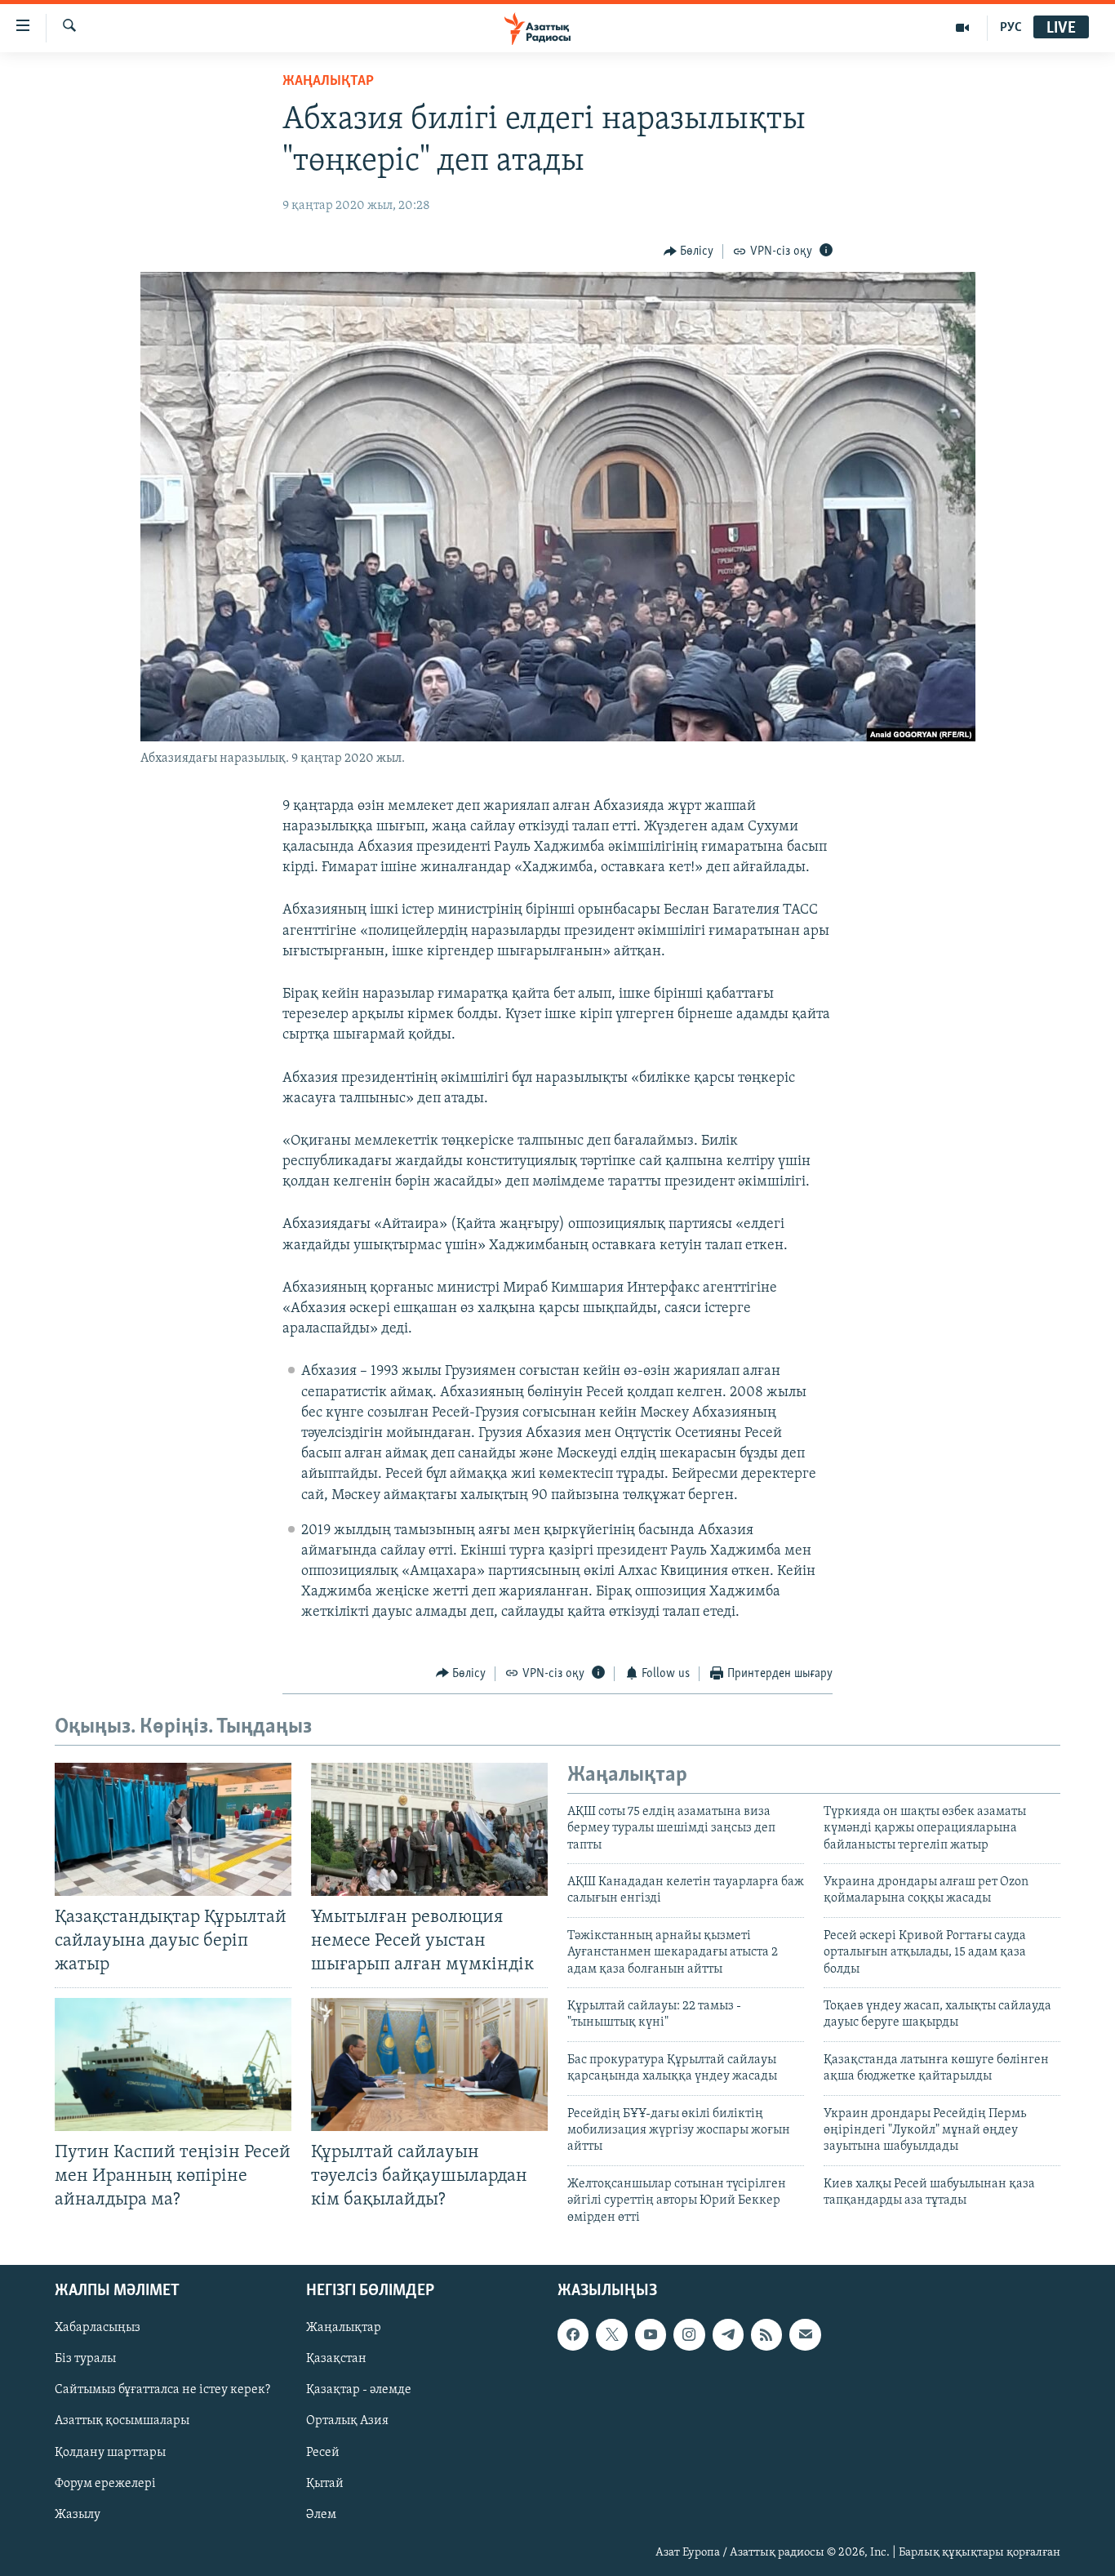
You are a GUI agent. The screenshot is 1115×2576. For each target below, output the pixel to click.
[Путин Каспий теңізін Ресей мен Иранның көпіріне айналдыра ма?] (173, 2064)
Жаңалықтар (344, 2328)
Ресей (323, 2452)
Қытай (325, 2484)
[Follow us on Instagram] (689, 2334)
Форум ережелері (105, 2484)
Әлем (321, 2515)
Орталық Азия (347, 2421)
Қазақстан (336, 2359)
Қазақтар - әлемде (359, 2390)
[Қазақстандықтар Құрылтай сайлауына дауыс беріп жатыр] (173, 1829)
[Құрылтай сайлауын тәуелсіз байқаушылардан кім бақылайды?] (429, 2064)
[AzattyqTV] (963, 28)
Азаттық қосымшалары (122, 2421)
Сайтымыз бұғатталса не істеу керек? (162, 2390)
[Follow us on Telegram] (728, 2334)
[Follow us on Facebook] (573, 2334)
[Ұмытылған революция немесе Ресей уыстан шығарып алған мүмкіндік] (429, 1829)
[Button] (689, 251)
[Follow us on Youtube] (651, 2334)
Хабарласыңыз (98, 2328)
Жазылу (78, 2515)
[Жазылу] (805, 2334)
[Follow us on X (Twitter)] (611, 2334)
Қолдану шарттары (110, 2452)
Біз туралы (85, 2359)
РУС (1011, 28)
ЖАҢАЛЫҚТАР (328, 82)
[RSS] (766, 2334)
